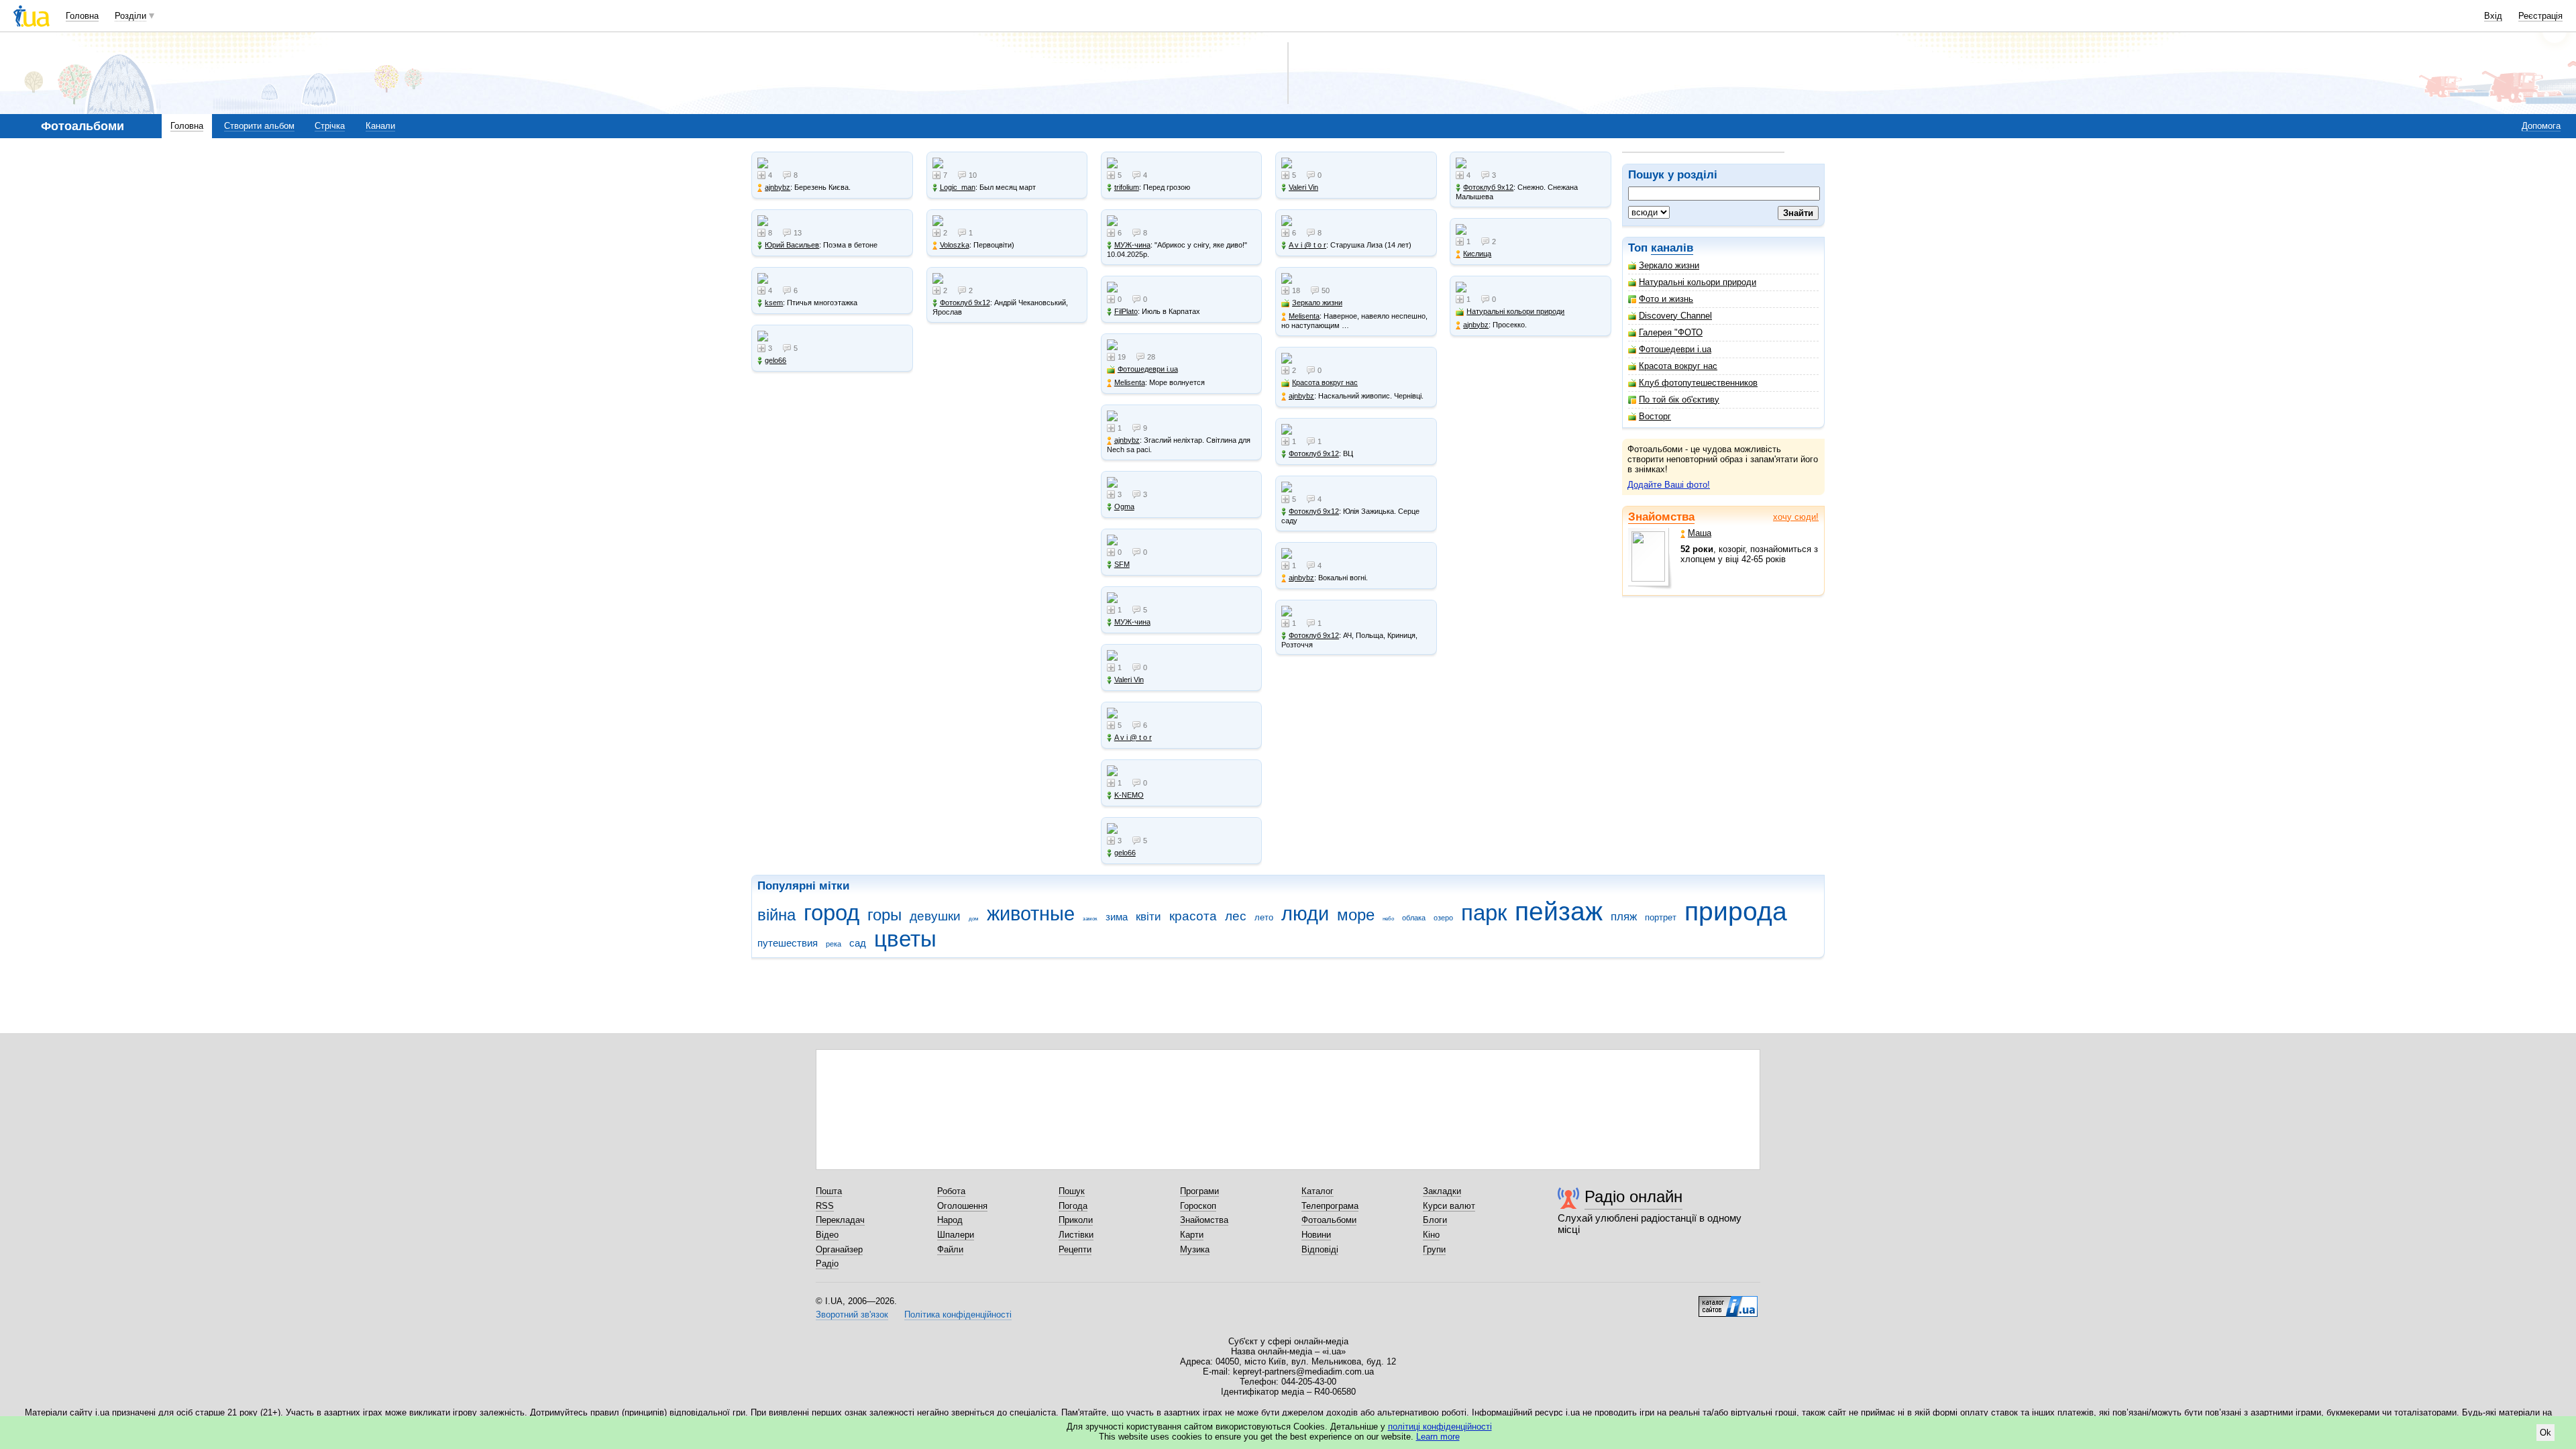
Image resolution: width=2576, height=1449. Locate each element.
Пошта (829, 1191)
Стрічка (330, 126)
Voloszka (955, 245)
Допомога (2541, 126)
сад (858, 943)
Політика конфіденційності (958, 1314)
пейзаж (1559, 911)
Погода (1073, 1206)
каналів (1672, 248)
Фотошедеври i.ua (1675, 349)
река (834, 944)
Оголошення (962, 1206)
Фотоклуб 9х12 (965, 303)
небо (1388, 919)
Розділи (130, 16)
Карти (1192, 1235)
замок (1090, 919)
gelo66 (775, 360)
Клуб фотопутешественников (1698, 383)
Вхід (2493, 16)
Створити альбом (259, 126)
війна (776, 915)
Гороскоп (1198, 1206)
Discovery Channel (1675, 316)
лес (1236, 916)
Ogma (1124, 506)
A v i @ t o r (1133, 737)
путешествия (788, 943)
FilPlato (1126, 311)
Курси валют (1449, 1206)
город (831, 913)
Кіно (1431, 1235)
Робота (951, 1191)
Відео (827, 1235)
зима (1117, 917)
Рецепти (1075, 1249)
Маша (1700, 533)
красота (1193, 916)
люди (1305, 914)
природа (1736, 911)
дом (974, 919)
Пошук (1072, 1191)
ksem (774, 303)
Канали (380, 126)
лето (1264, 917)
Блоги (1435, 1220)
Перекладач (840, 1220)
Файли (950, 1249)
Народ (950, 1220)
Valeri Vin (1129, 680)
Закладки (1442, 1191)
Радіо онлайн (1633, 1196)
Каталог (1318, 1191)
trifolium (1127, 187)
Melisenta (1130, 382)
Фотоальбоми (1329, 1220)
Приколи (1076, 1220)
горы (884, 915)
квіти (1148, 917)
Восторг (1655, 416)
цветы (905, 939)
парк (1484, 913)
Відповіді (1320, 1249)
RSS (825, 1206)
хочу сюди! (1796, 517)
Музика (1195, 1249)
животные (1031, 914)
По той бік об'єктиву (1679, 399)
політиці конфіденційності (1440, 1427)
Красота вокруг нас (1678, 366)
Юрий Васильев (792, 245)
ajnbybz (777, 187)
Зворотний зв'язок (852, 1314)
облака (1414, 918)
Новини (1316, 1235)
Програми (1199, 1191)
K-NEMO (1129, 795)
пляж (1624, 917)
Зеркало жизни (1669, 265)
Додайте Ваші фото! (1669, 485)
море (1356, 915)
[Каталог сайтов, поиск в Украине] (1728, 1301)
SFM (1122, 564)
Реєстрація (2540, 16)
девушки (935, 916)
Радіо (827, 1264)
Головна (82, 16)
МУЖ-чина (1132, 245)
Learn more (1438, 1437)
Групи (1434, 1249)
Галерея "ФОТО (1671, 332)
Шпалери (956, 1235)
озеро (1443, 918)
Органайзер (839, 1249)
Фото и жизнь (1666, 299)
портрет (1661, 917)
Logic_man (958, 187)
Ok (2545, 1433)
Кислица (1477, 254)
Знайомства (1661, 517)
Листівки (1076, 1235)
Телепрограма (1330, 1206)
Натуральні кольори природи (1698, 282)
